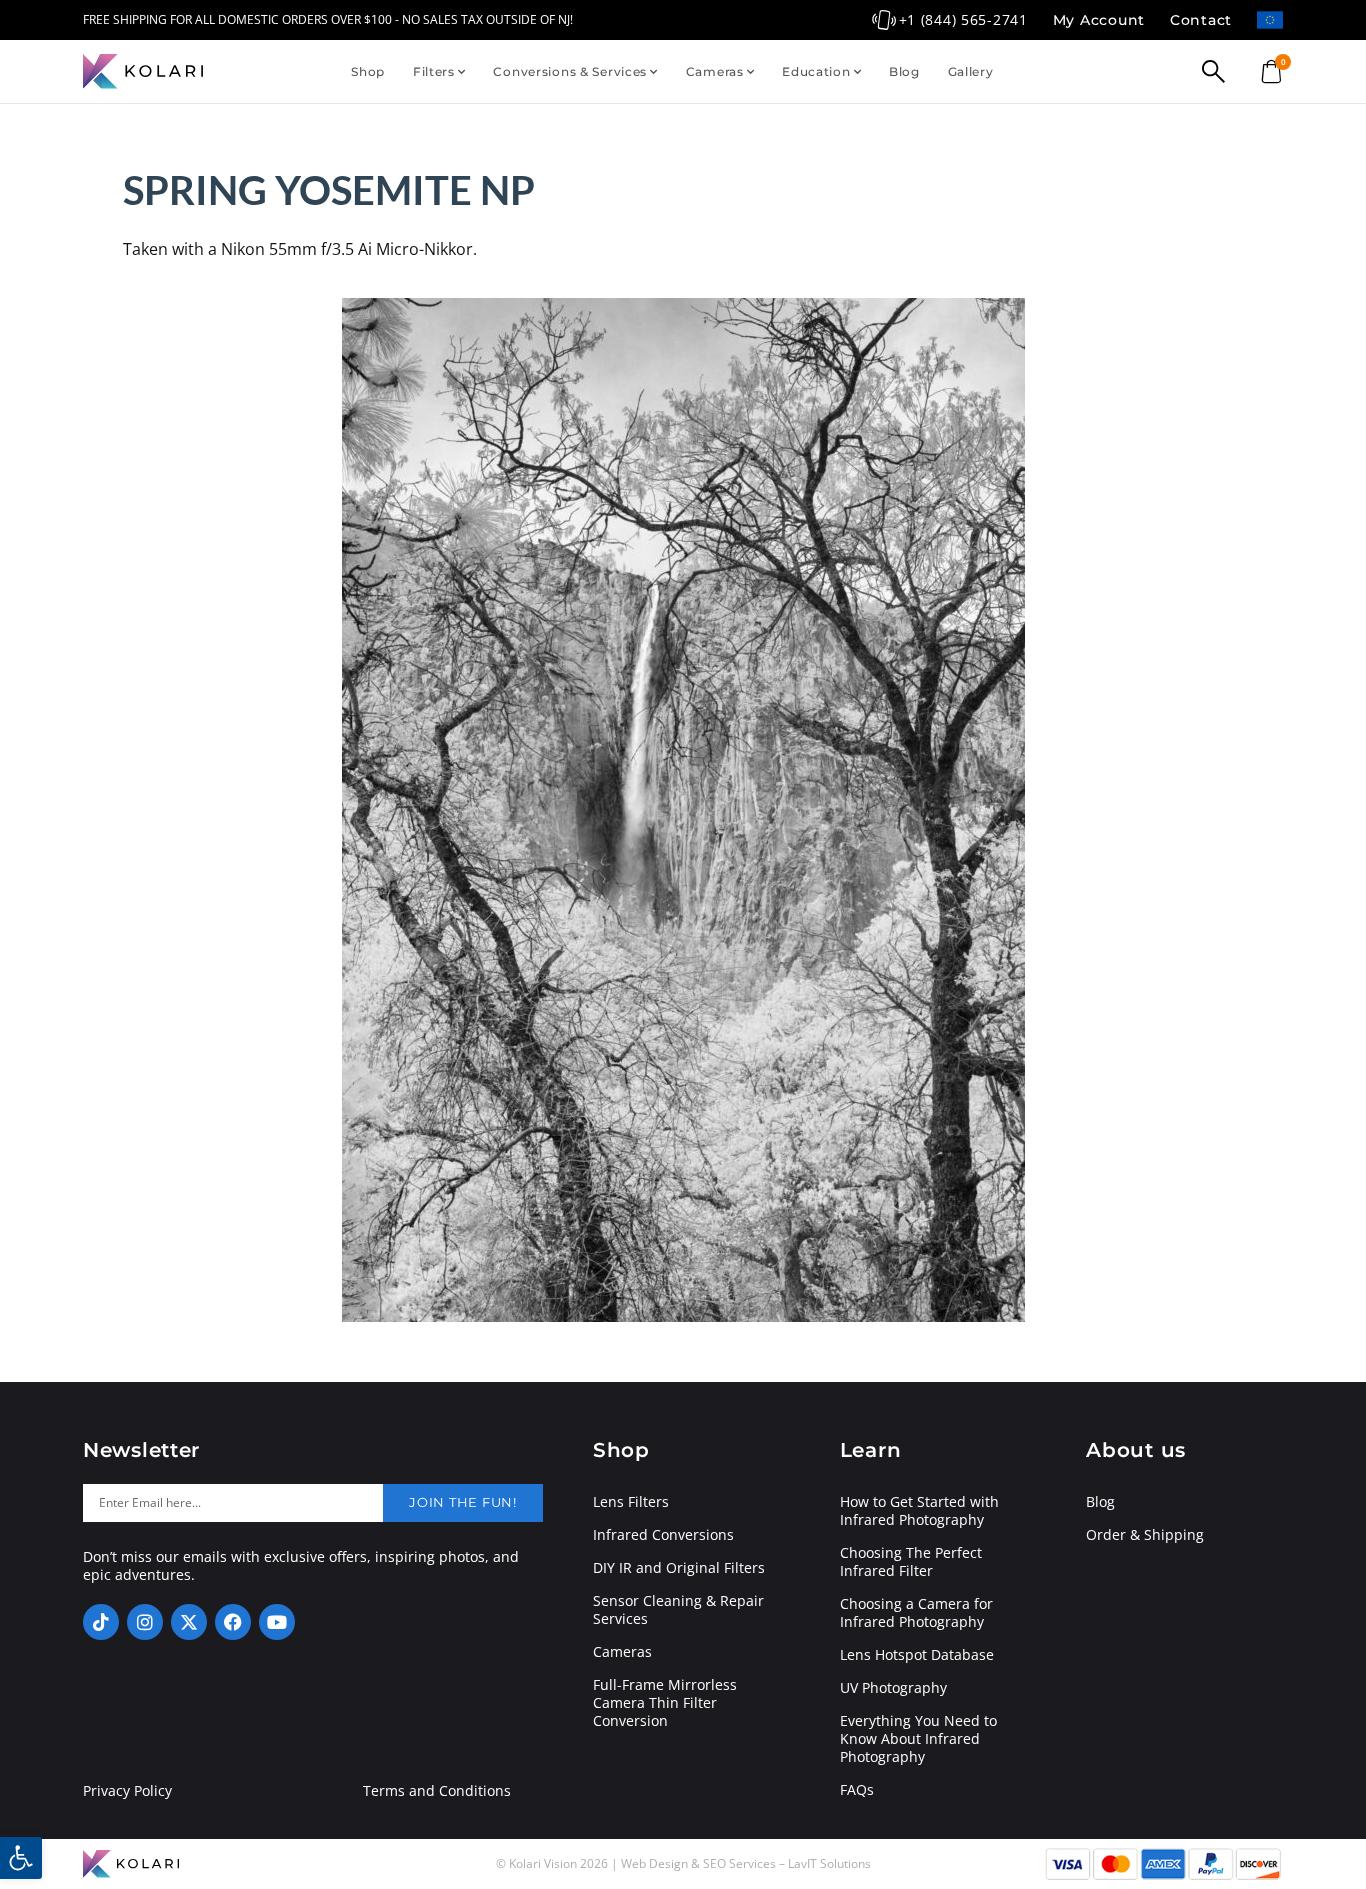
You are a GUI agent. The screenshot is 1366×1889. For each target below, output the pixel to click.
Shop (368, 71)
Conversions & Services (570, 71)
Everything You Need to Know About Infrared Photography (918, 1739)
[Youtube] (277, 1622)
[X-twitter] (189, 1622)
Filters (434, 71)
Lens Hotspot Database (917, 1655)
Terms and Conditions (437, 1791)
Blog (904, 71)
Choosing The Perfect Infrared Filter (911, 1562)
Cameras (715, 71)
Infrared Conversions (663, 1535)
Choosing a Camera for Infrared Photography (916, 1613)
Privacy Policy (127, 1791)
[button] (21, 1858)
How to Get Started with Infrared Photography (919, 1511)
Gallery (971, 71)
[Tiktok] (101, 1622)
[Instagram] (145, 1622)
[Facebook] (233, 1622)
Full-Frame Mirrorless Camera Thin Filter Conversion (665, 1703)
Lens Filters (631, 1502)
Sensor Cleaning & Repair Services (678, 1610)
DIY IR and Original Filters (679, 1568)
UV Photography (893, 1688)
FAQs (857, 1790)
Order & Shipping (1145, 1535)
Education (816, 71)
